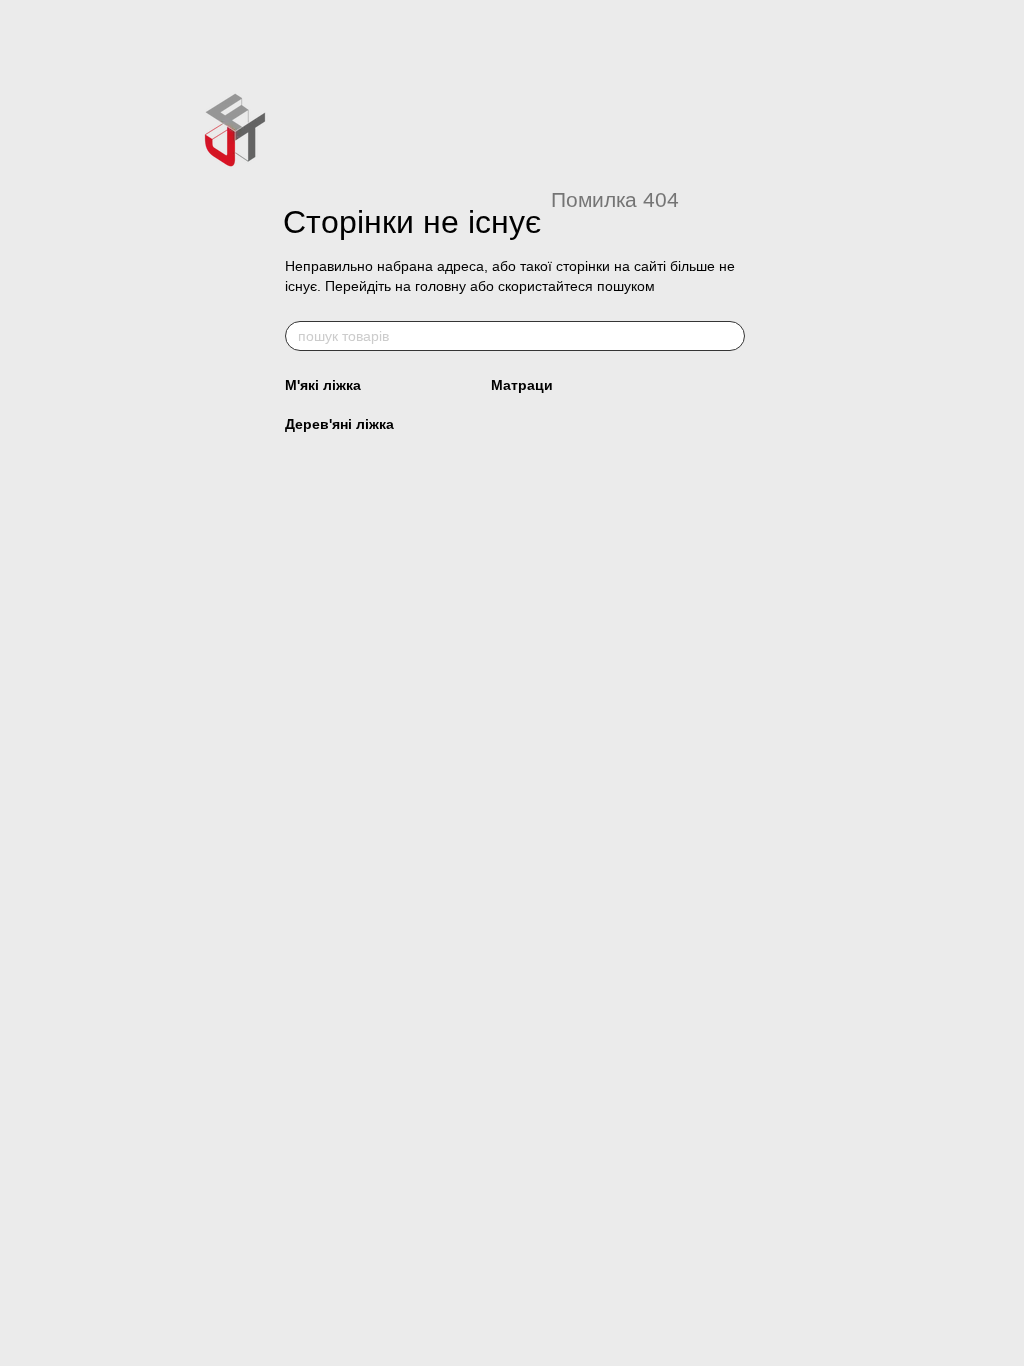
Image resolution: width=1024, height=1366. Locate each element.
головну (440, 286)
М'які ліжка (323, 385)
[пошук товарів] (729, 336)
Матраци (522, 385)
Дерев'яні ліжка (339, 424)
